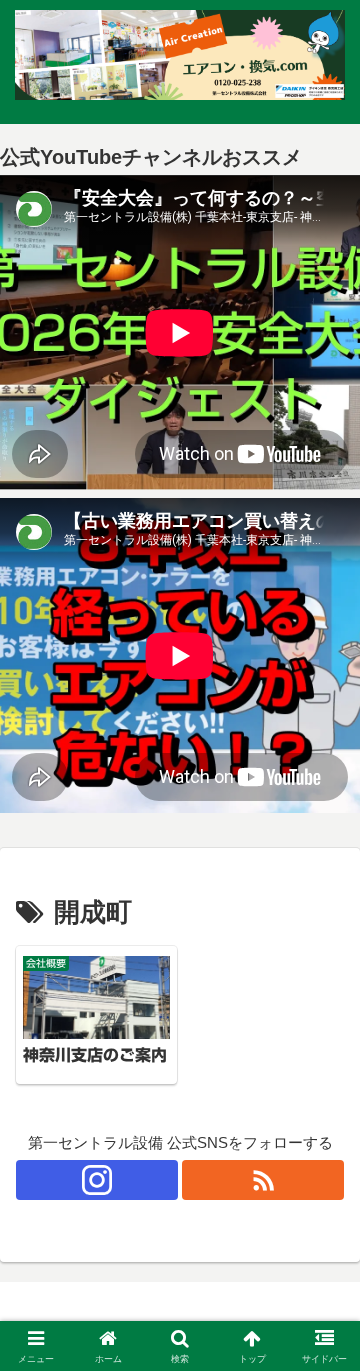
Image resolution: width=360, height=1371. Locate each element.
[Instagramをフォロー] (97, 1180)
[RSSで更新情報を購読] (263, 1180)
